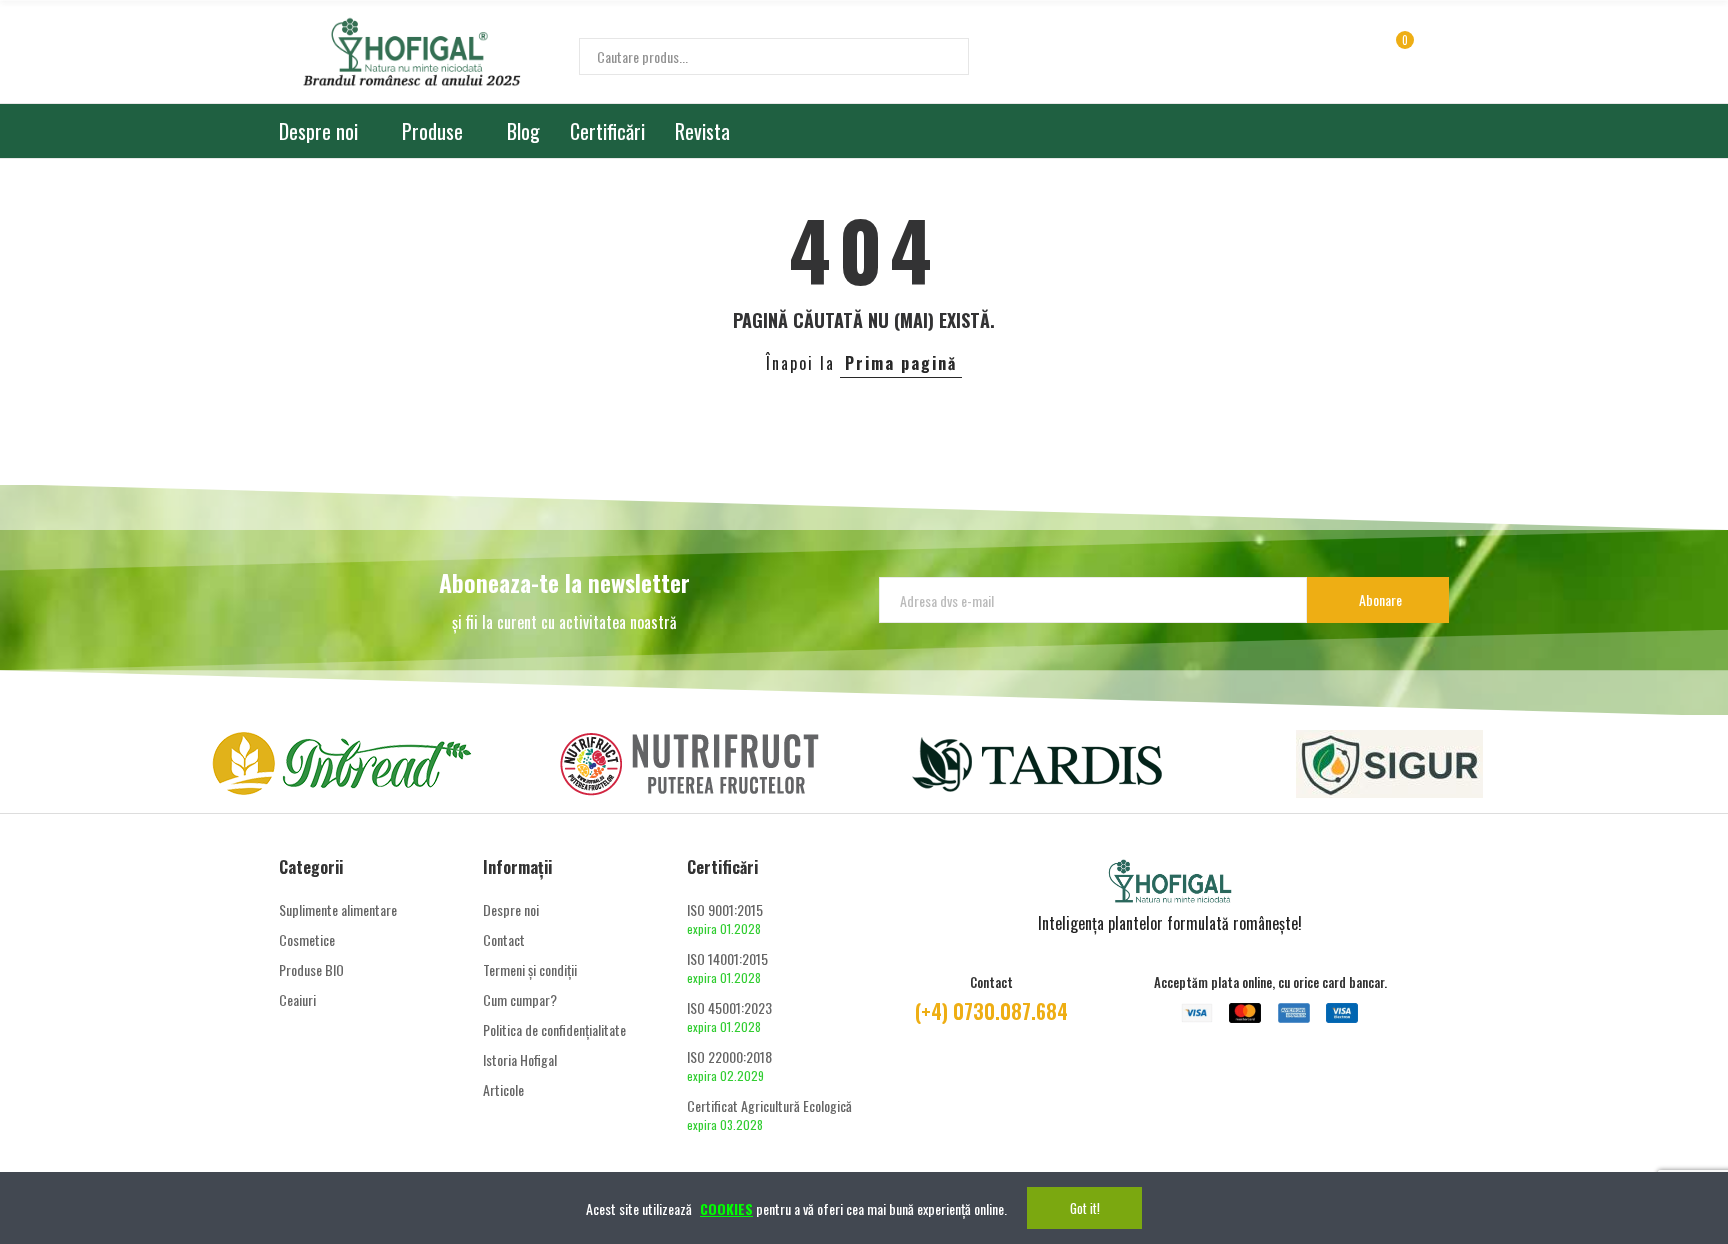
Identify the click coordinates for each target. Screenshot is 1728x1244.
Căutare (937, 56)
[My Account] (1439, 51)
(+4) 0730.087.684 (991, 1011)
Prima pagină (901, 363)
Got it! (1085, 1208)
